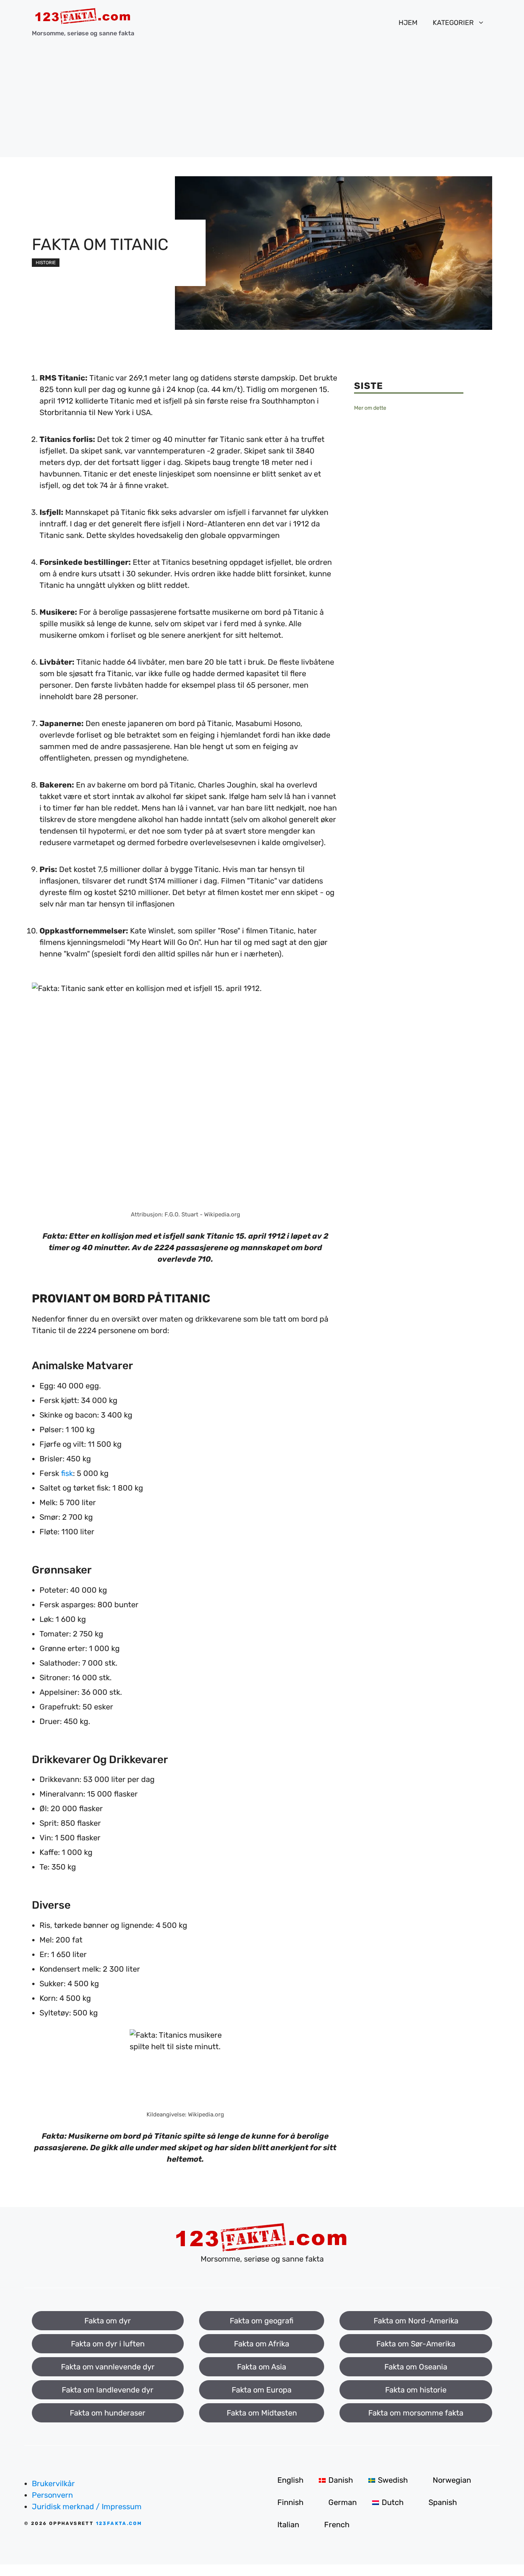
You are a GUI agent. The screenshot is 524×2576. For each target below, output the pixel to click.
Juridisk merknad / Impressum (87, 2507)
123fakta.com (119, 2523)
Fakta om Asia (262, 2367)
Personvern (52, 2495)
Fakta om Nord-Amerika (416, 2321)
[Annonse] (262, 103)
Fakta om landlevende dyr (108, 2390)
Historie (46, 263)
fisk (67, 1473)
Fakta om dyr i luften (108, 2344)
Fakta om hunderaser (108, 2413)
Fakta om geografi (262, 2321)
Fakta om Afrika (262, 2344)
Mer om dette (370, 408)
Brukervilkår (53, 2483)
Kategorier (453, 23)
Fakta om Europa (262, 2390)
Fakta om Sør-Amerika (416, 2344)
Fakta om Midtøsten (262, 2413)
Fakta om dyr (108, 2321)
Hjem (408, 23)
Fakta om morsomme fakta (416, 2413)
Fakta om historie (416, 2390)
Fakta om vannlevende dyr (108, 2367)
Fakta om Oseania (416, 2367)
